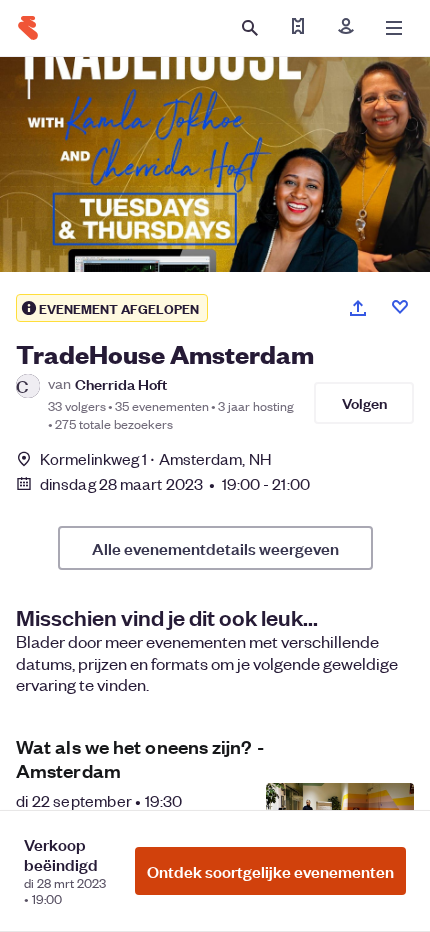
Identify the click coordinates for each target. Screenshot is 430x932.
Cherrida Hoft (121, 383)
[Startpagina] (28, 28)
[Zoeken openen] (250, 28)
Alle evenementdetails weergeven (215, 548)
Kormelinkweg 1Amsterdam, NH (155, 458)
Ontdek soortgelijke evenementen (270, 871)
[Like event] (400, 307)
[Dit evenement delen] (358, 308)
